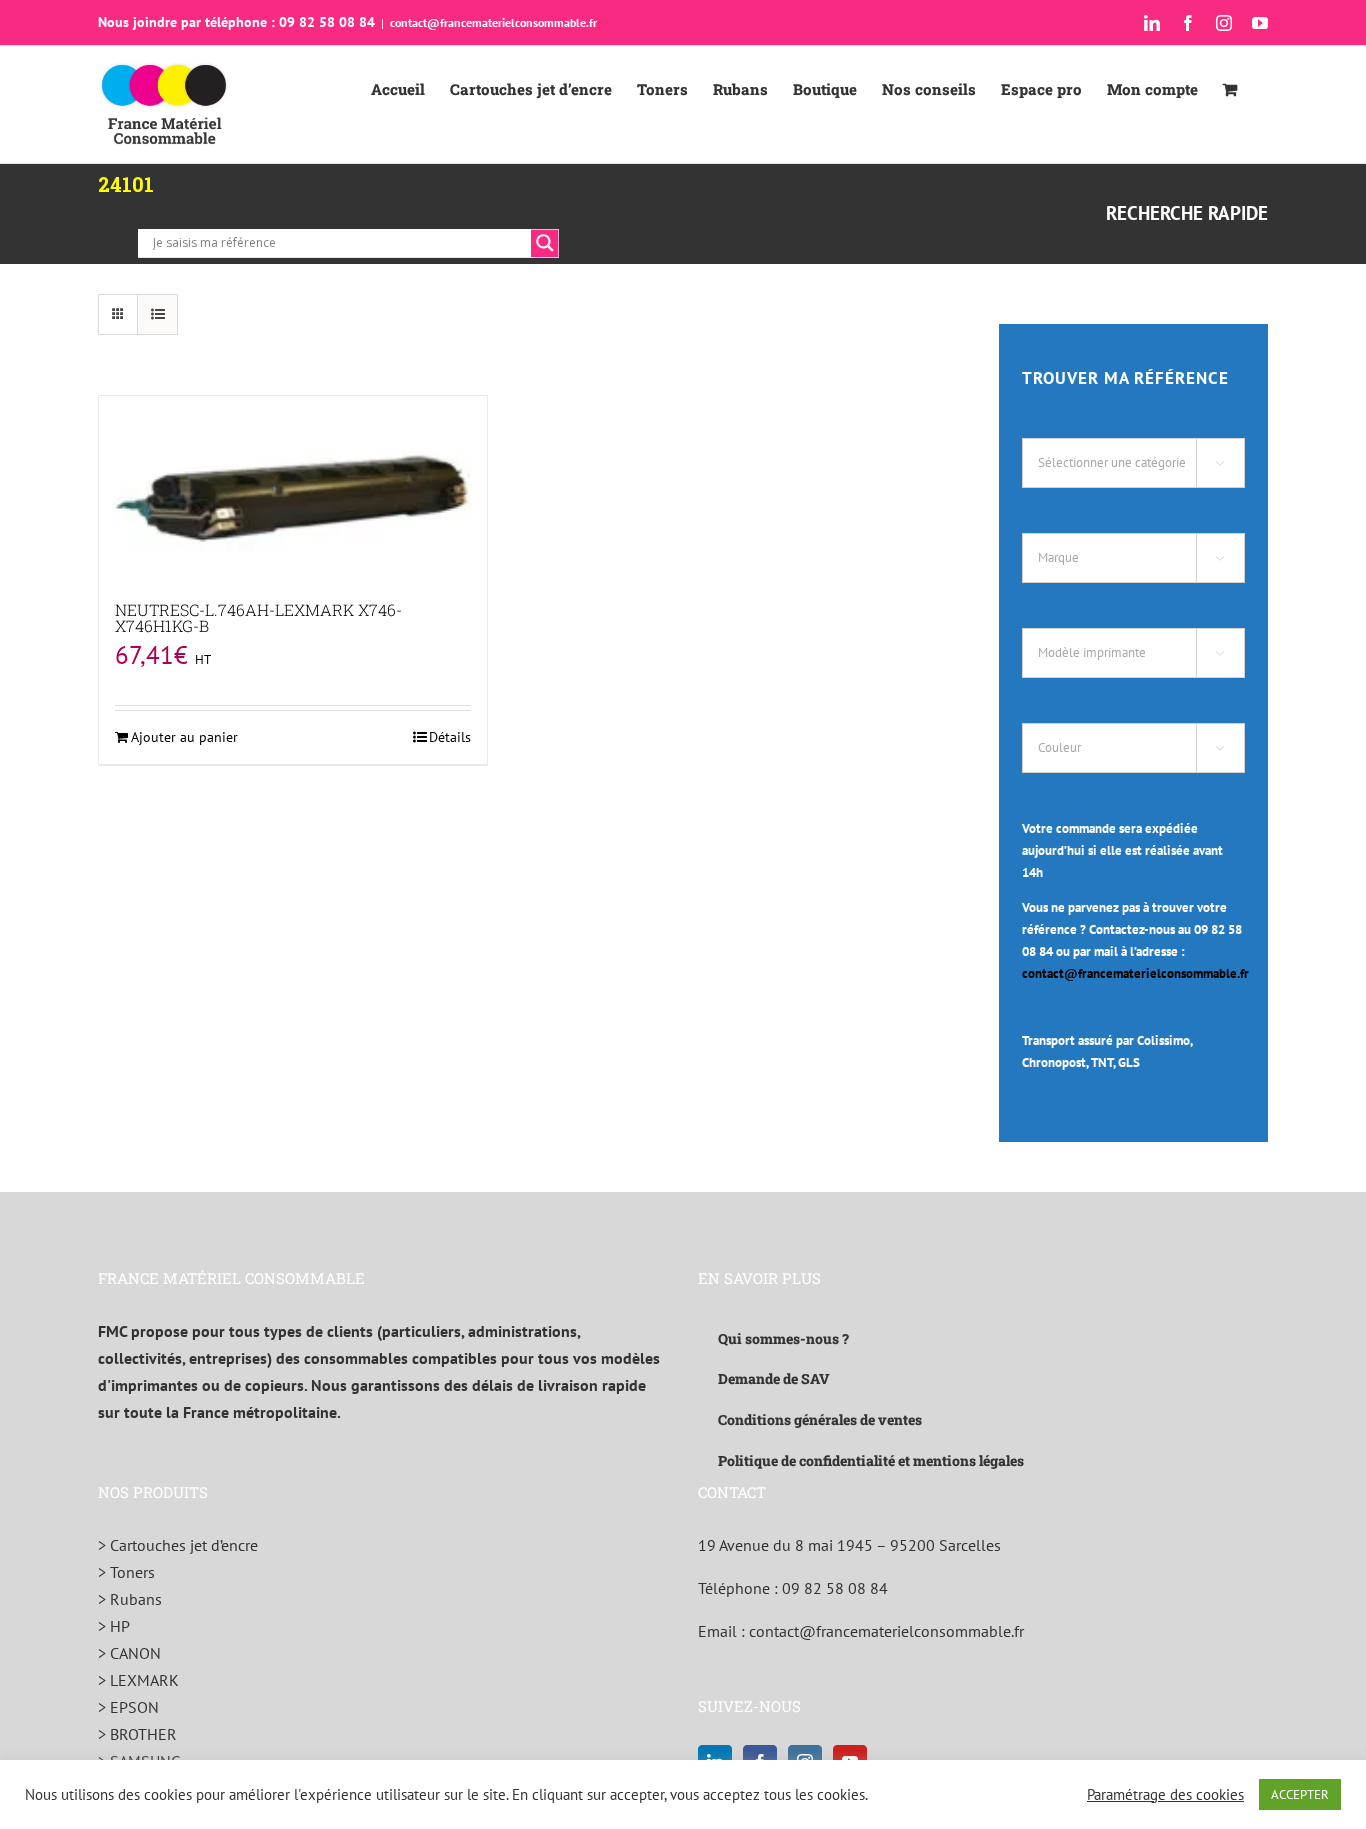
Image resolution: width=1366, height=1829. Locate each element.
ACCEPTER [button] (1300, 1794)
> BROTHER (137, 1734)
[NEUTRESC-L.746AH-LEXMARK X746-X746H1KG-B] (293, 491)
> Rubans (130, 1599)
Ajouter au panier (184, 737)
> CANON (129, 1653)
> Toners (126, 1572)
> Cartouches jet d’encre (178, 1545)
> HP (114, 1626)
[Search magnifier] (545, 243)
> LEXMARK (138, 1680)
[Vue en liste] (157, 314)
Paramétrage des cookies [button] (1165, 1795)
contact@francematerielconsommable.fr (493, 22)
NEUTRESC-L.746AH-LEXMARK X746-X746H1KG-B (258, 617)
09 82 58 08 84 (835, 1588)
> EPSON (128, 1707)
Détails (450, 737)
